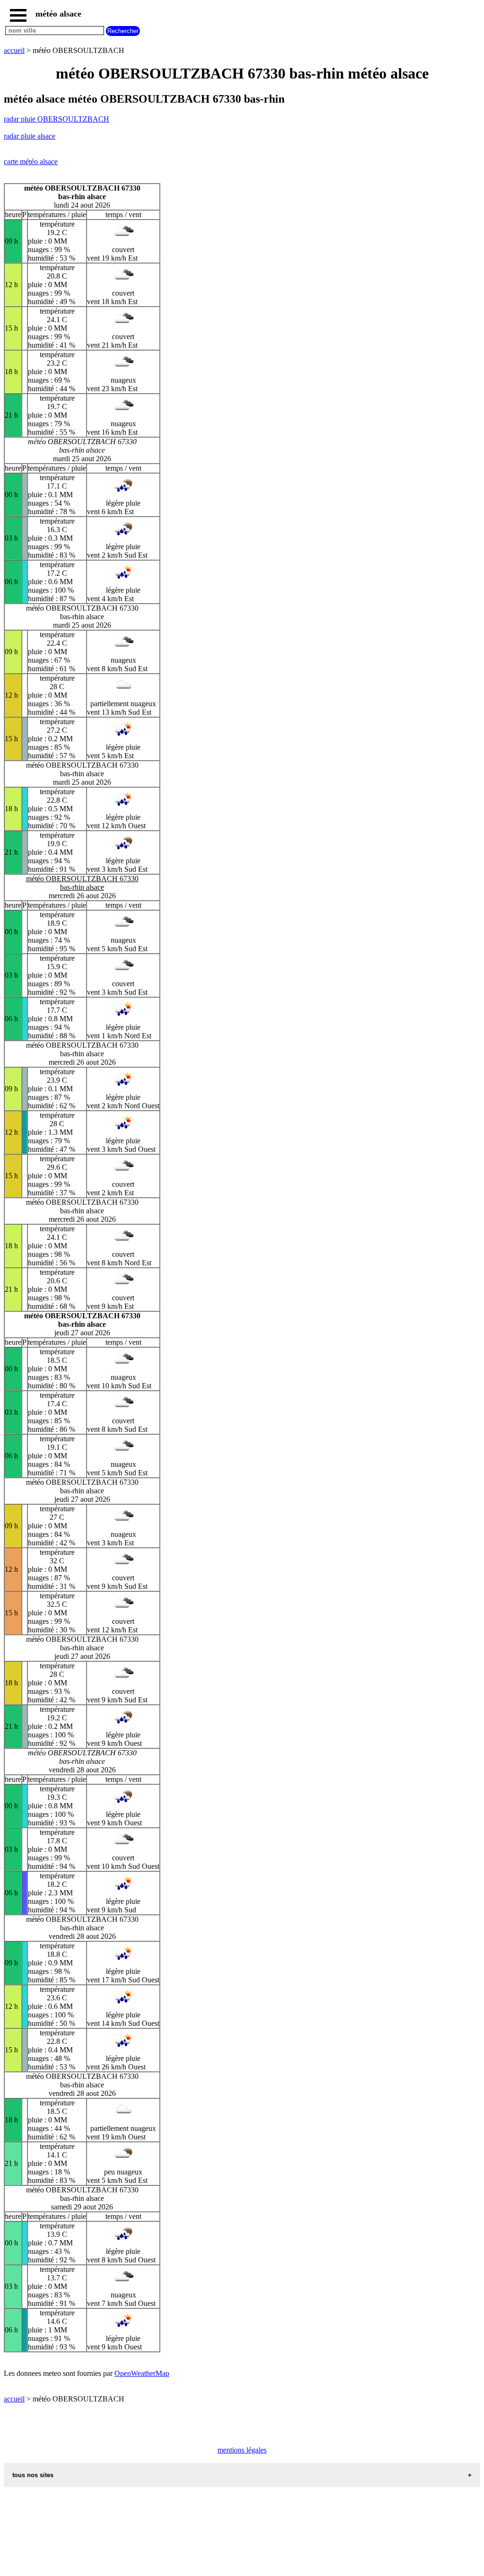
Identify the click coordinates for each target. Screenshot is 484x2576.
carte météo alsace (31, 162)
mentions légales (242, 2450)
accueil (14, 50)
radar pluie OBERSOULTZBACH (56, 119)
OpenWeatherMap (142, 2373)
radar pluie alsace (30, 136)
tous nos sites (33, 2475)
